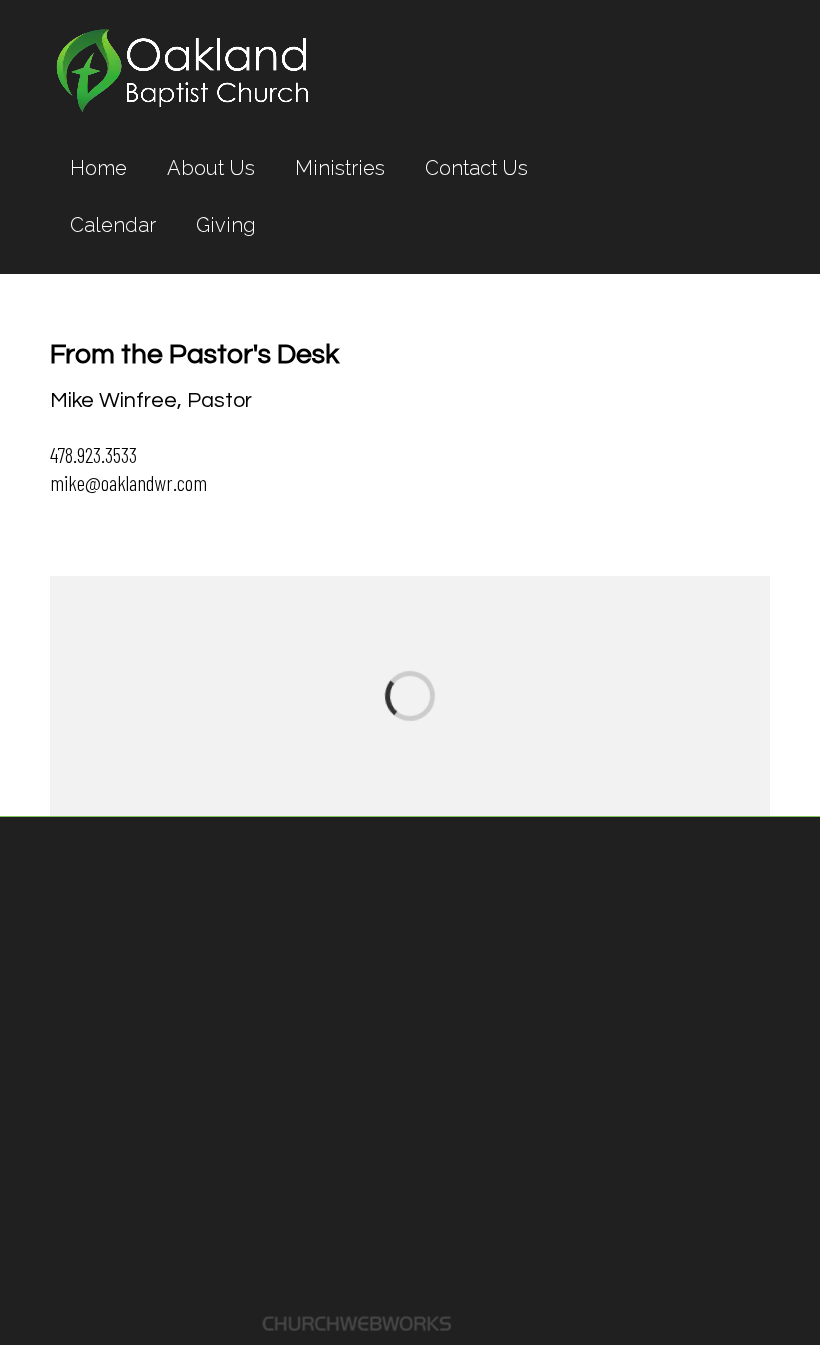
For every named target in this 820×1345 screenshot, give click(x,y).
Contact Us (476, 168)
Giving (226, 225)
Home (98, 168)
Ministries (340, 168)
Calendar (113, 225)
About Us (211, 168)
